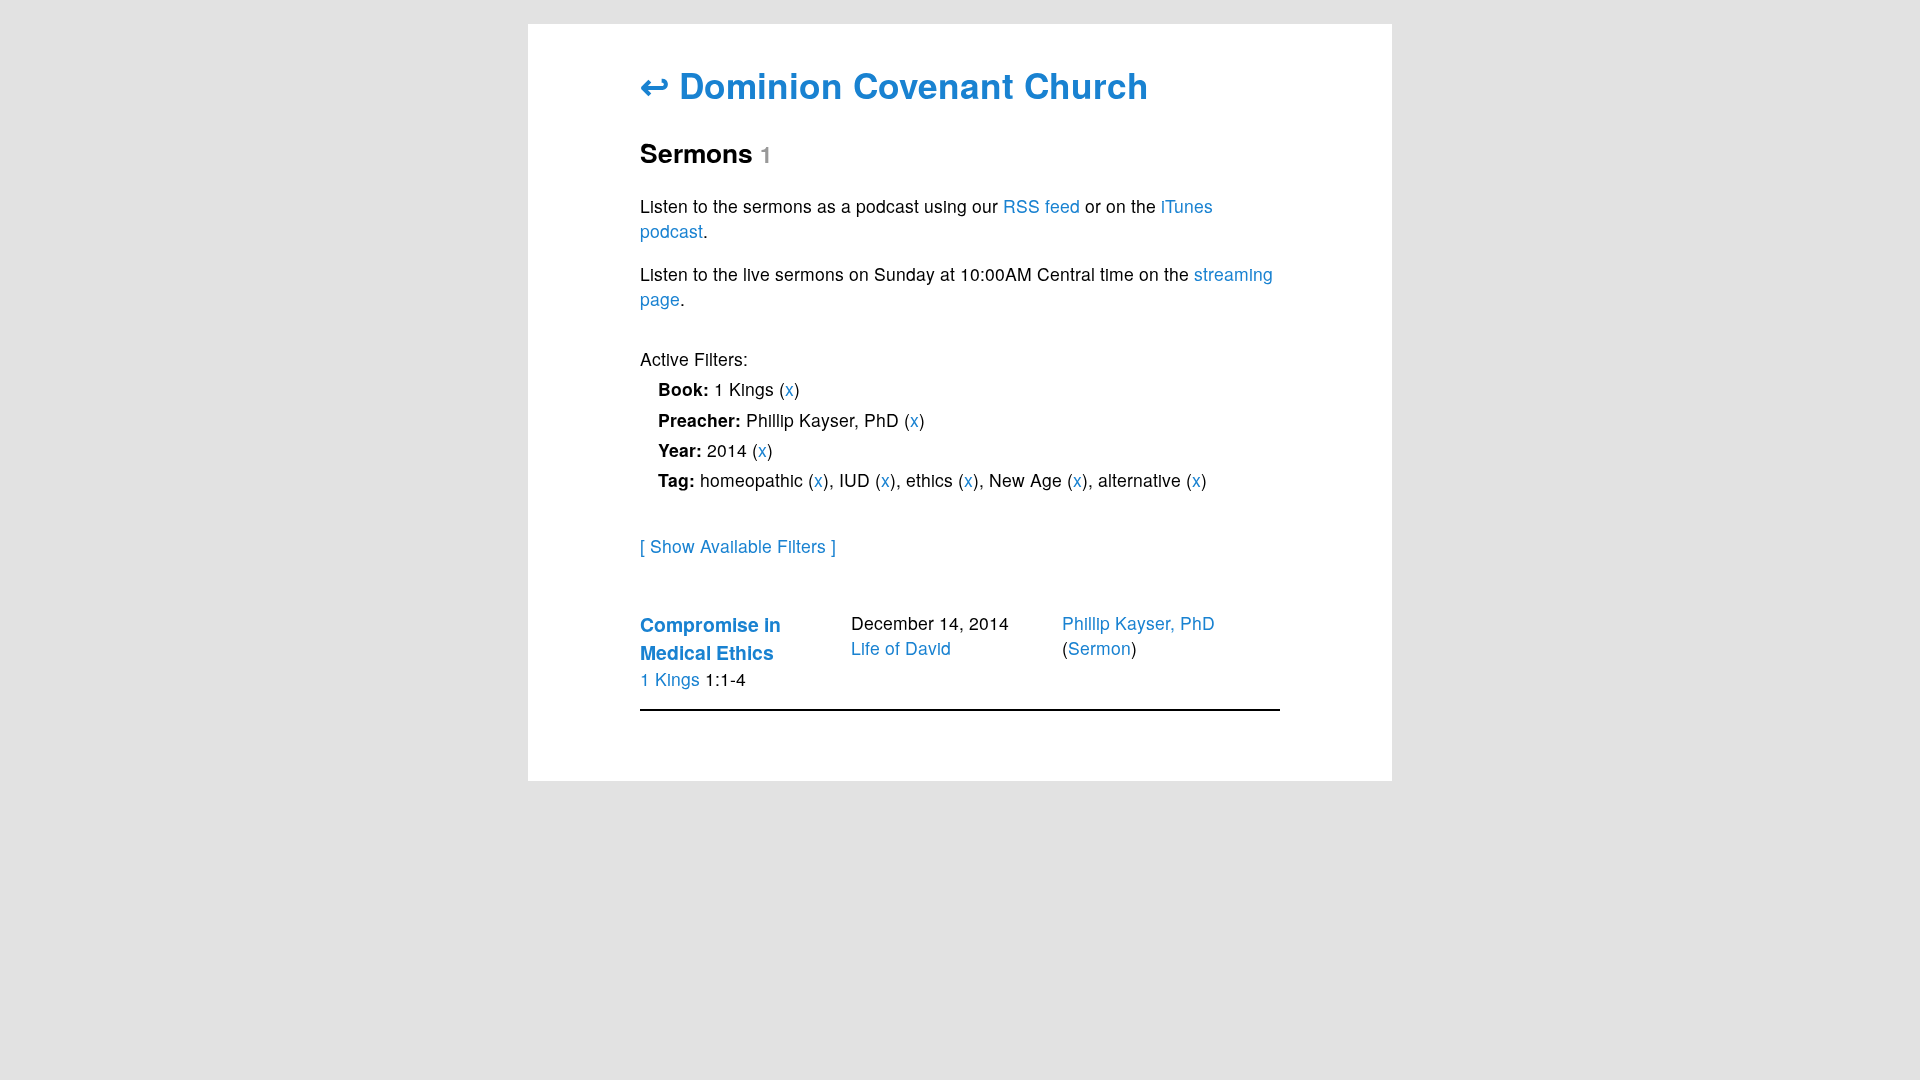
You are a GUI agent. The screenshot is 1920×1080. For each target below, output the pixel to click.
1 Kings (670, 678)
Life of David (901, 647)
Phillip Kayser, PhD (1138, 622)
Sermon (1099, 647)
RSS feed (1041, 205)
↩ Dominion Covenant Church (894, 84)
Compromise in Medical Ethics (710, 638)
